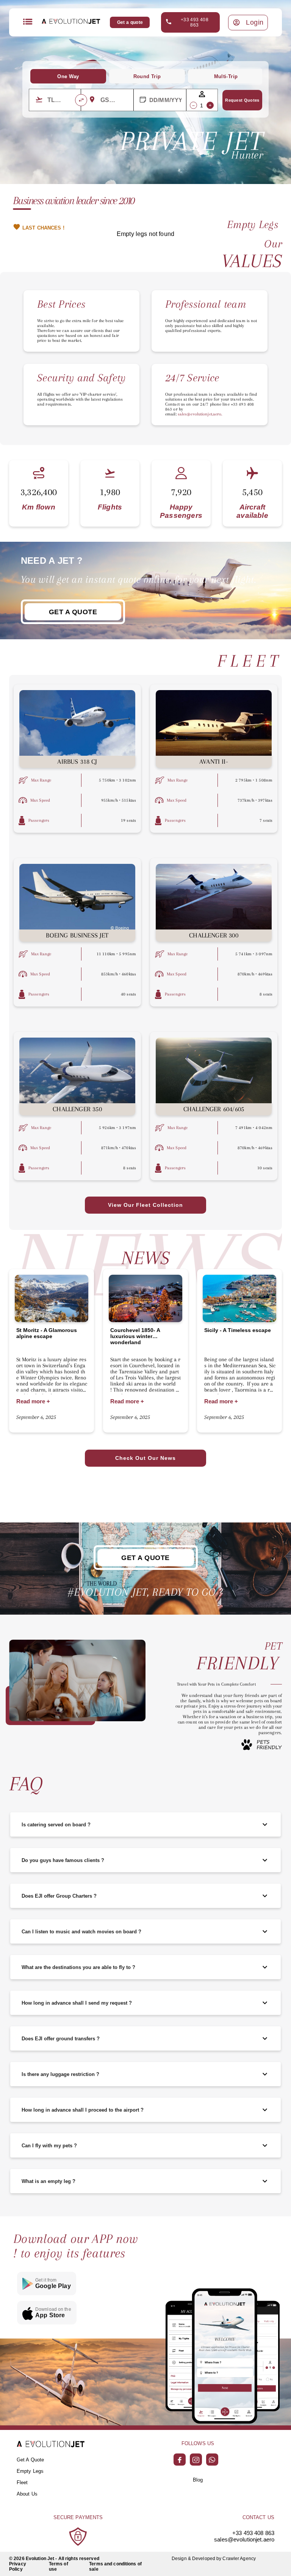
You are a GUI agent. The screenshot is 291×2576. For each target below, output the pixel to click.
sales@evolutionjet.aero (244, 2539)
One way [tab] (68, 76)
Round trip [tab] (147, 76)
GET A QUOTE (73, 612)
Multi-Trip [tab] (226, 76)
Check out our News (145, 1458)
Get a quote (130, 22)
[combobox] (61, 100)
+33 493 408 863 (195, 22)
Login (255, 22)
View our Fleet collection (145, 1205)
